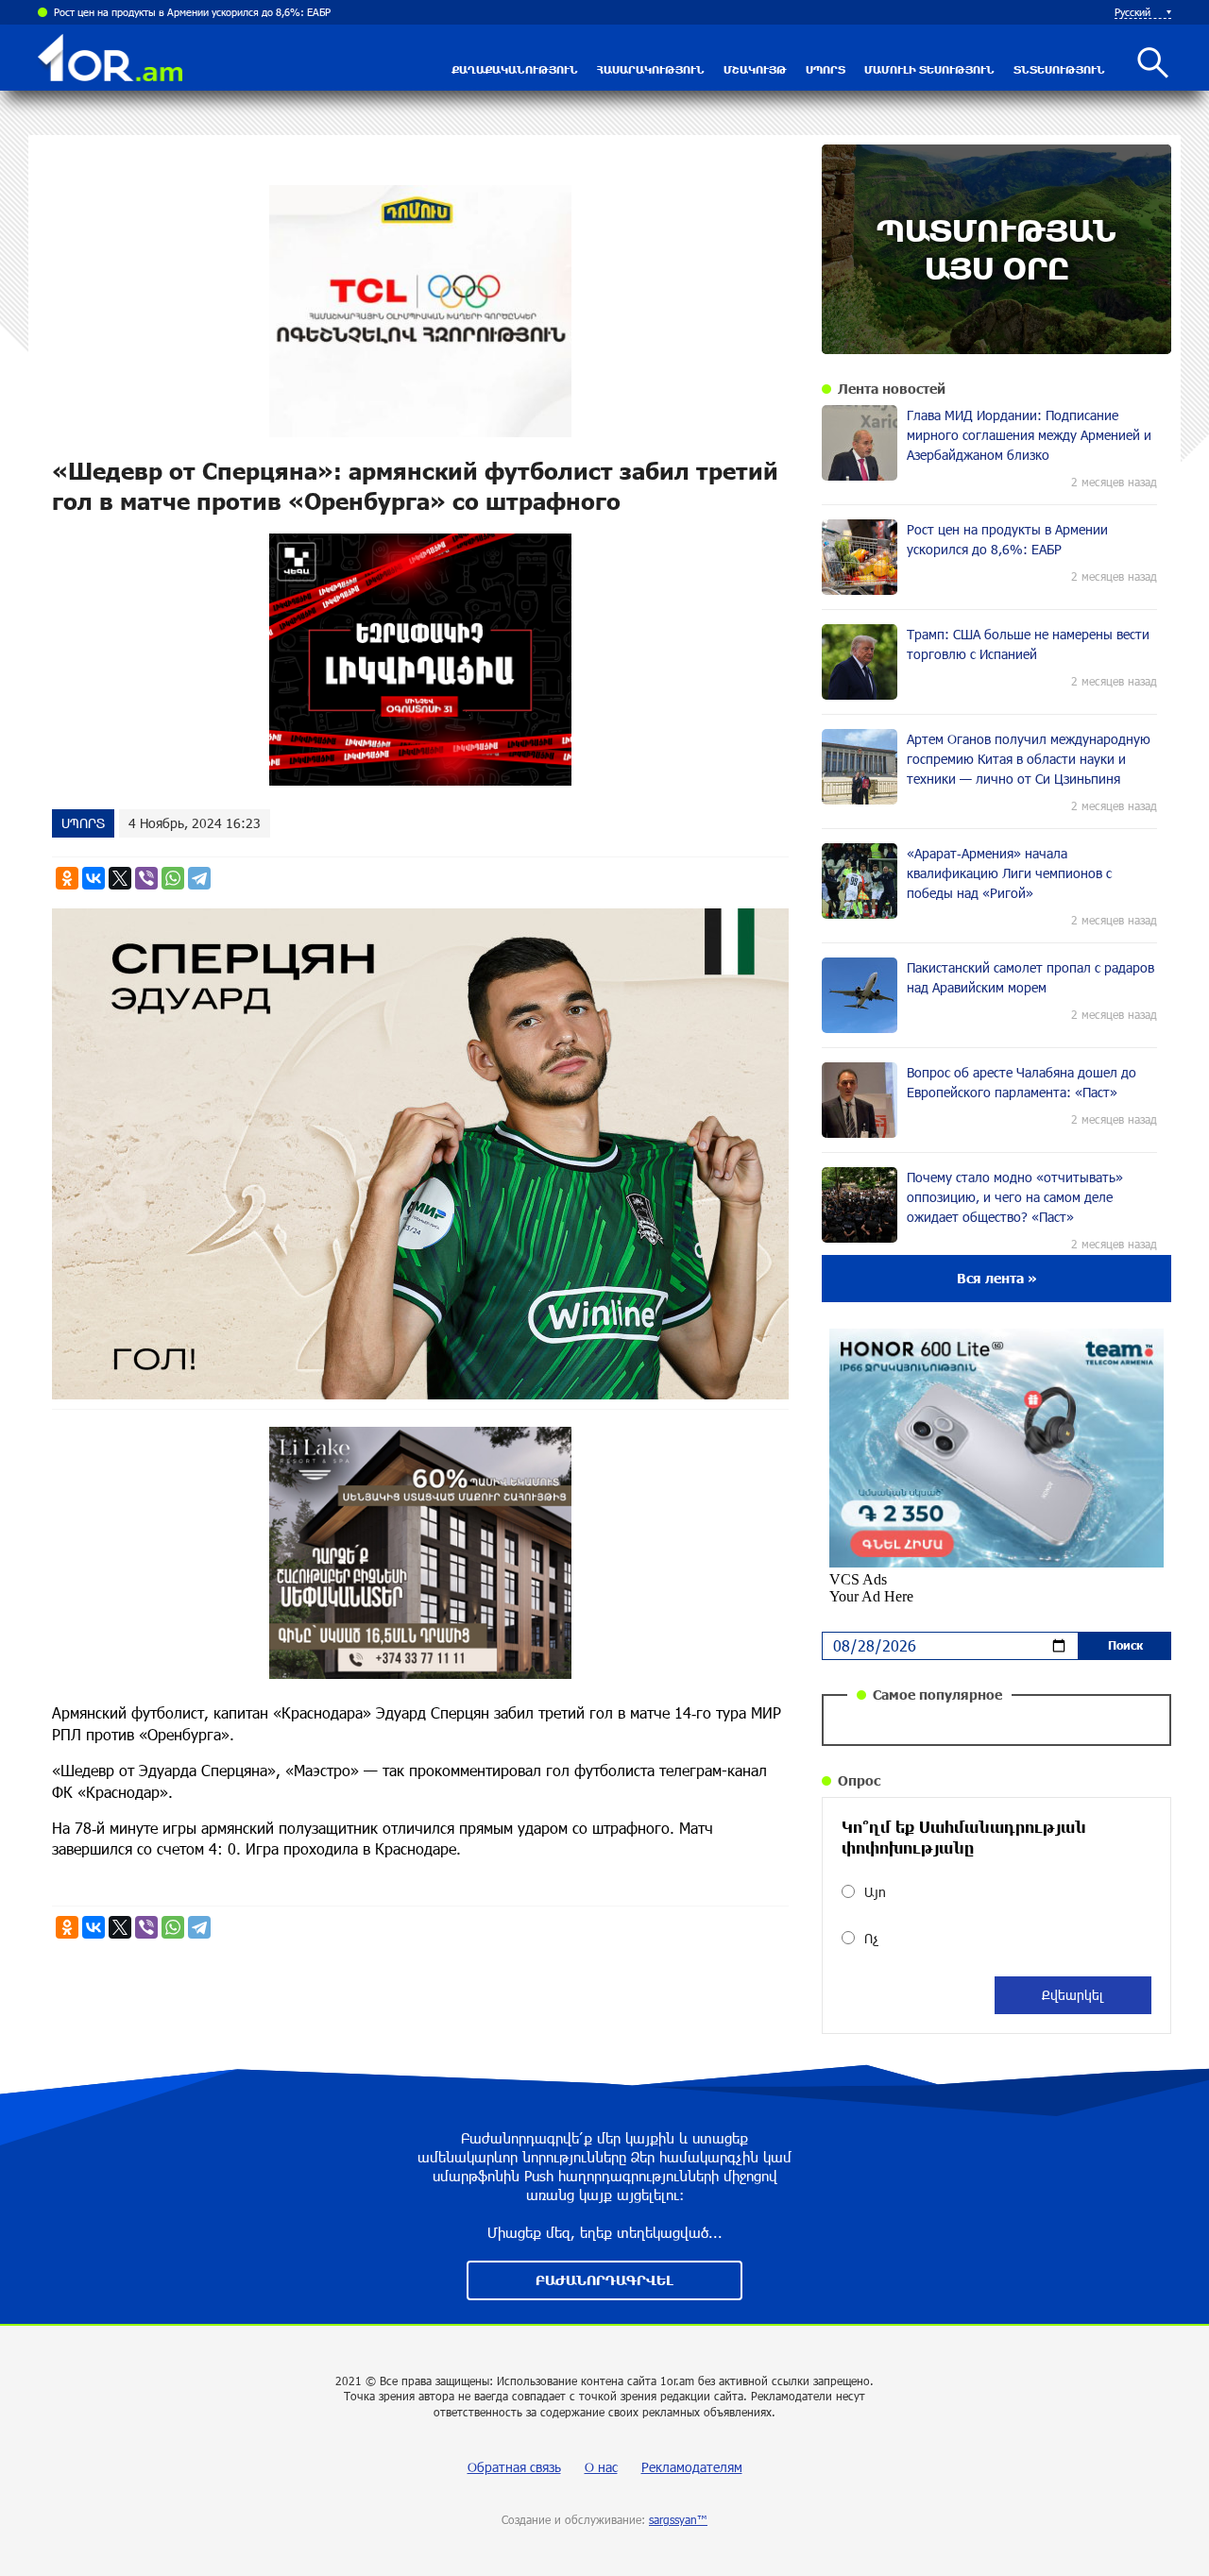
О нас (601, 2467)
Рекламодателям (692, 2467)
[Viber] (146, 878)
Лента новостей (892, 389)
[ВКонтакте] (94, 878)
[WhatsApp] (173, 878)
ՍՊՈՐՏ (826, 69)
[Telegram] (199, 878)
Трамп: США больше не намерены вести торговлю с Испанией (202, 12)
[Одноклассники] (67, 878)
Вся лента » (997, 1278)
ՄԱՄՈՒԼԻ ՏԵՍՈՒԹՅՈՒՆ (929, 69)
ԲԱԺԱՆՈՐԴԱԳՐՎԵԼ (604, 2280)
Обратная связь (514, 2467)
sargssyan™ (678, 2519)
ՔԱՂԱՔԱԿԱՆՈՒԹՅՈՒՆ (515, 69)
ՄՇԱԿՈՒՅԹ (755, 69)
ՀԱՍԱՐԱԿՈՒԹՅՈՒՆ (651, 69)
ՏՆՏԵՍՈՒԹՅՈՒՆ (1059, 69)
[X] (120, 878)
